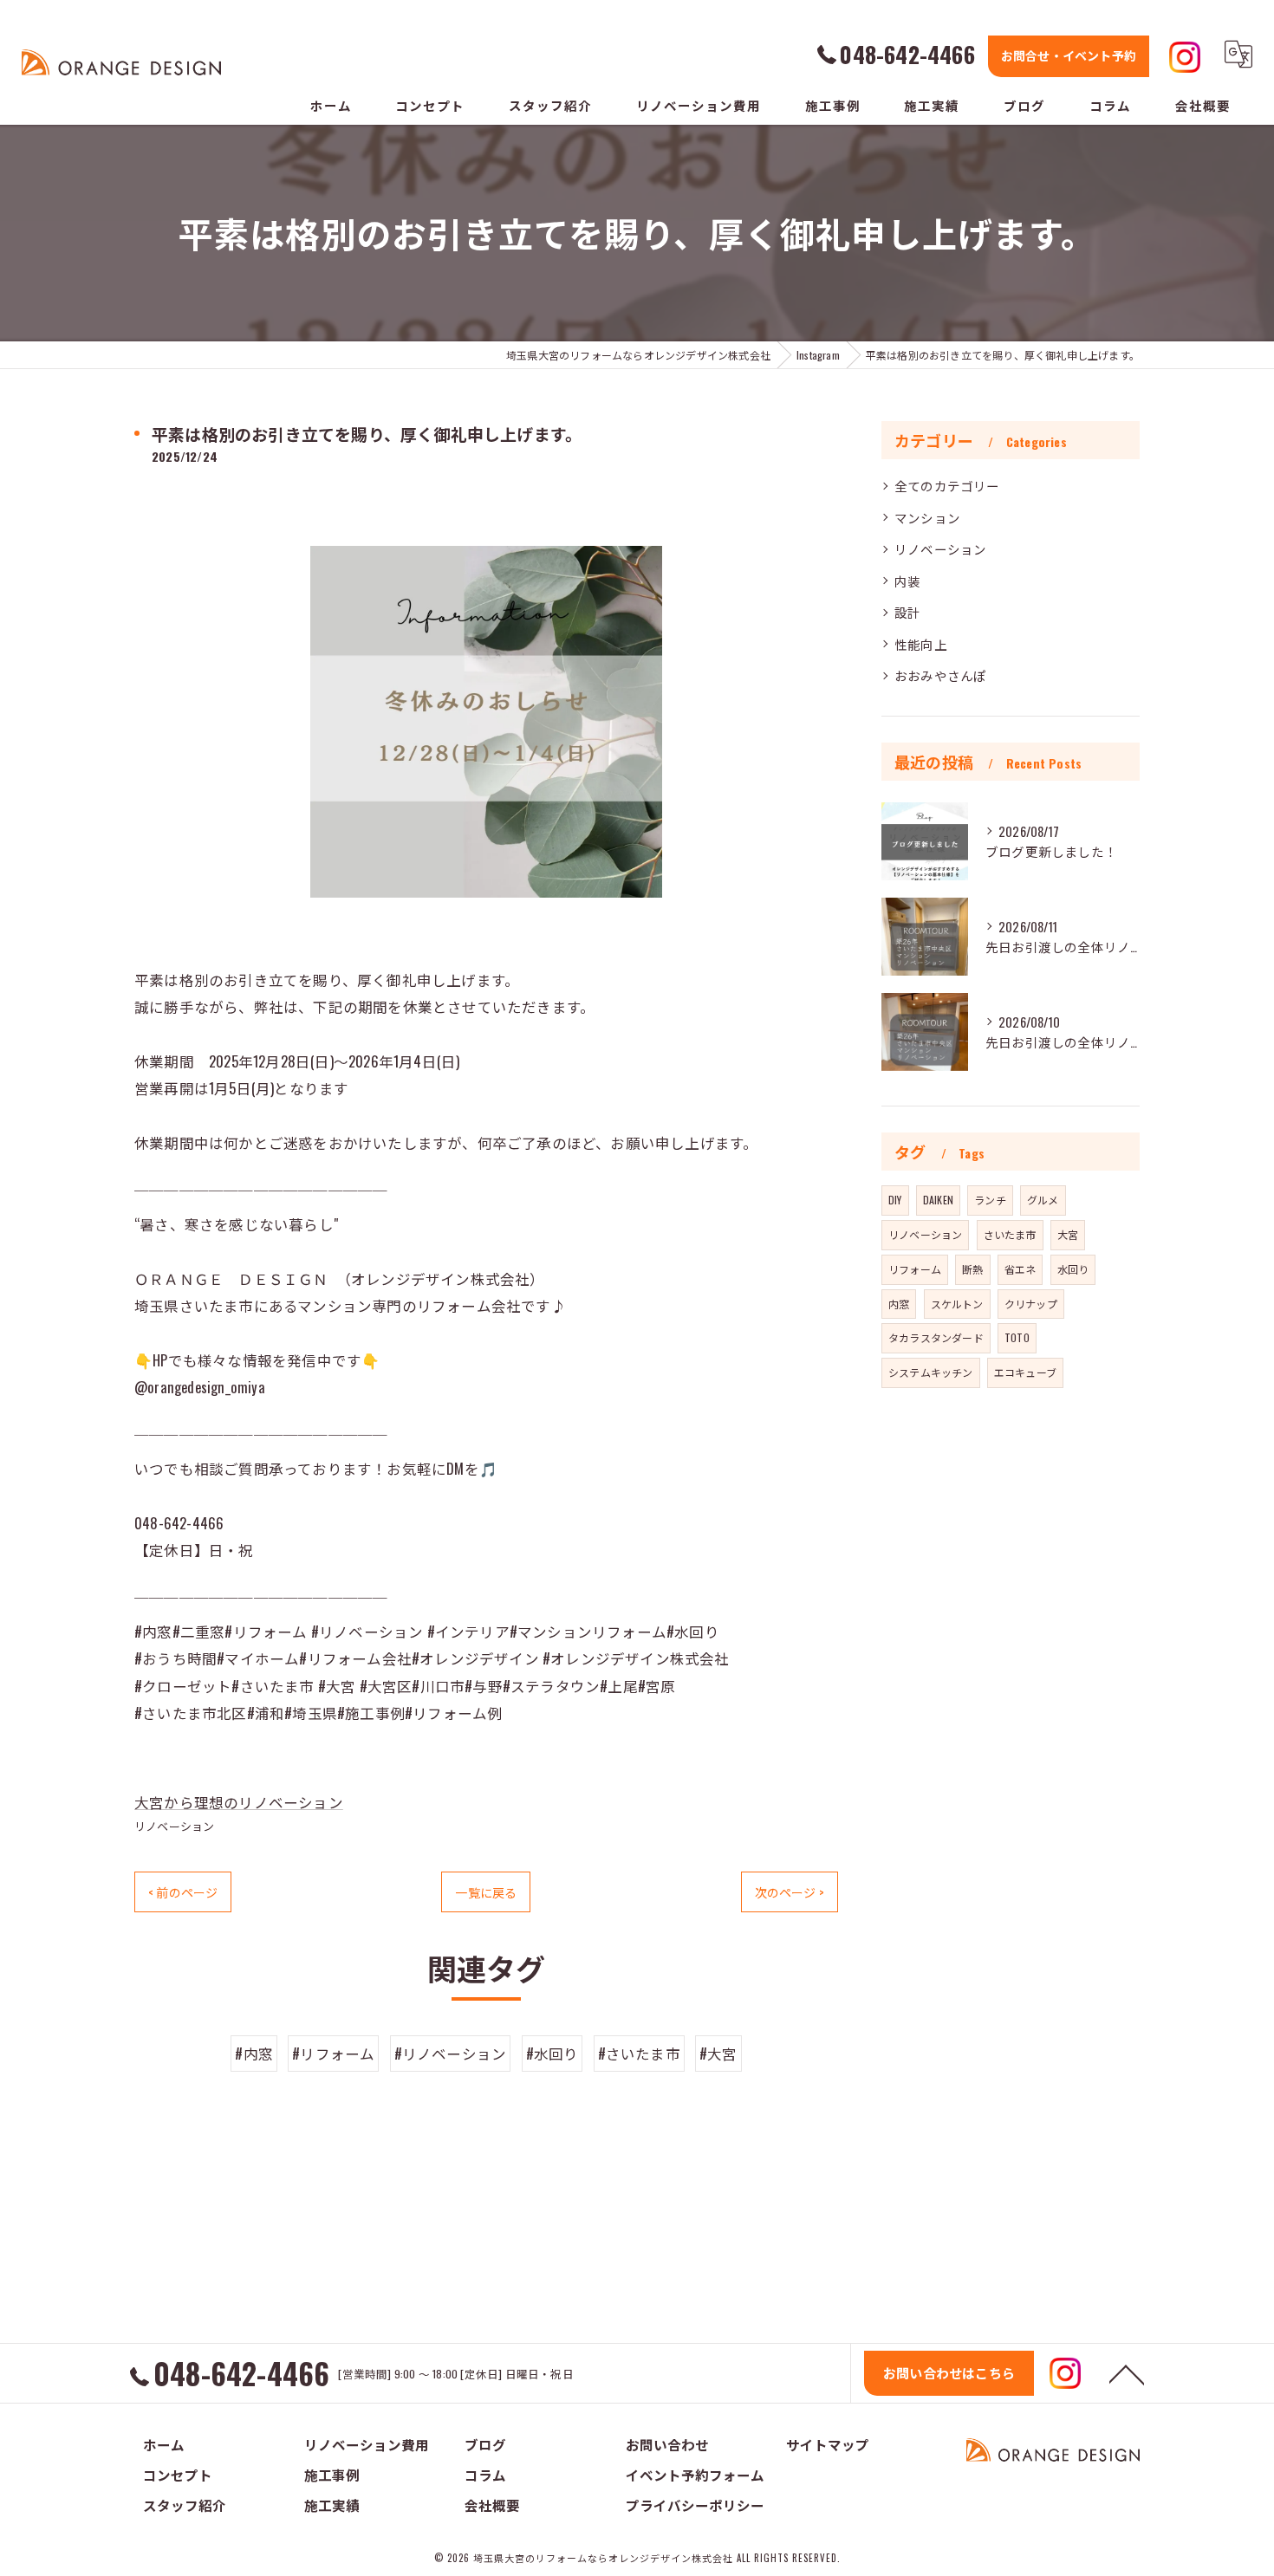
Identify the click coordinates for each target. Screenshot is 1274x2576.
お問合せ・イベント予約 (1069, 55)
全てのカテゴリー (947, 486)
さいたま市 (1010, 1234)
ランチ (990, 1200)
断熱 (972, 1269)
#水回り (552, 2053)
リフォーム (915, 1269)
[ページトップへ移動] (1127, 2373)
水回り (1073, 1269)
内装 (907, 581)
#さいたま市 (639, 2053)
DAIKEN (938, 1200)
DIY (895, 1200)
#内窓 (254, 2053)
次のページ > (790, 1892)
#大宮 (718, 2053)
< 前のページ (183, 1892)
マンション (927, 518)
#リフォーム (333, 2053)
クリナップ (1031, 1304)
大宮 (1068, 1234)
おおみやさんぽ (940, 675)
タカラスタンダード (936, 1337)
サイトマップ (828, 2444)
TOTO (1017, 1337)
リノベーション (174, 1826)
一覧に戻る (486, 1892)
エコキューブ (1025, 1372)
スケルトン (957, 1304)
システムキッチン (931, 1372)
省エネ (1020, 1269)
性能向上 (921, 644)
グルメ (1043, 1200)
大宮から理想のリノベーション (239, 1802)
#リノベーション (451, 2053)
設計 (907, 612)
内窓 (899, 1304)
